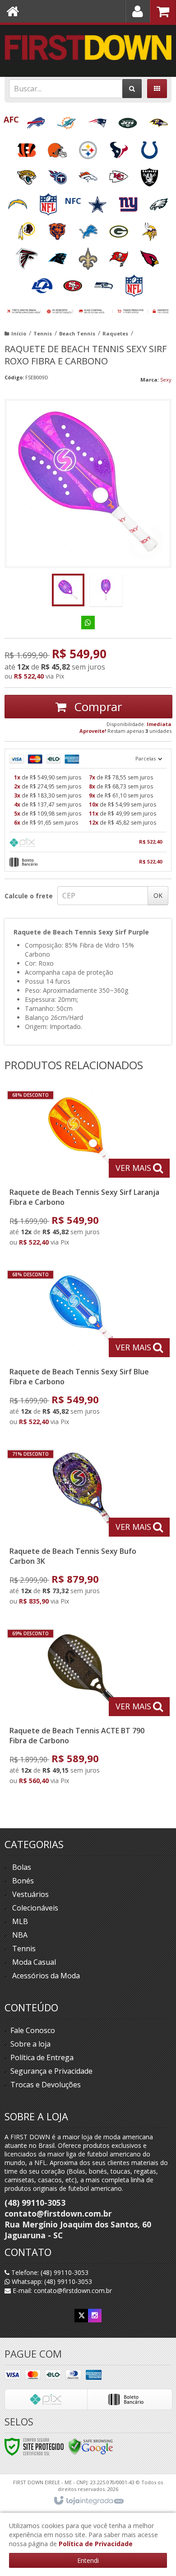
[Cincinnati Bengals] (28, 147)
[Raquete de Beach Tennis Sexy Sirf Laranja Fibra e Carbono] (86, 1171)
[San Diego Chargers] (19, 201)
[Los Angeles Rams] (43, 283)
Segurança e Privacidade (51, 2071)
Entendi (88, 2560)
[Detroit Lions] (89, 229)
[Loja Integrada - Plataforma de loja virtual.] (88, 2501)
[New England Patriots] (98, 120)
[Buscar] (132, 89)
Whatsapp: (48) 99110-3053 (51, 2281)
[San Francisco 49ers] (74, 283)
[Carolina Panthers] (58, 256)
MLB (20, 1921)
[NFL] (49, 201)
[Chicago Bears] (58, 229)
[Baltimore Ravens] (158, 120)
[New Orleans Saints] (89, 256)
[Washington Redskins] (28, 229)
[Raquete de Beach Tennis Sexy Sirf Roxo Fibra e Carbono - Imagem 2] (106, 590)
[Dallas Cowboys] (98, 201)
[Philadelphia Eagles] (159, 201)
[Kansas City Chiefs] (120, 174)
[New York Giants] (129, 201)
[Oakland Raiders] (149, 174)
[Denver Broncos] (89, 174)
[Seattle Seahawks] (104, 283)
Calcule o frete (29, 896)
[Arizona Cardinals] (149, 256)
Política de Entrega (42, 2057)
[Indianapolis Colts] (149, 147)
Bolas (22, 1867)
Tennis (43, 333)
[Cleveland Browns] (58, 147)
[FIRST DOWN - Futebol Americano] (88, 47)
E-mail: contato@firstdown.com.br (61, 2291)
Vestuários (30, 1894)
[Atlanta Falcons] (28, 256)
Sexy (166, 380)
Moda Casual (34, 1962)
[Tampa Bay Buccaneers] (120, 256)
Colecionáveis (35, 1908)
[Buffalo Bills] (37, 120)
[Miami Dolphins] (67, 120)
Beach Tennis (77, 333)
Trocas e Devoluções (46, 2085)
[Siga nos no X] (81, 2315)
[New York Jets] (129, 120)
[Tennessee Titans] (58, 174)
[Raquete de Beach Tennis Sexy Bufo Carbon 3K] (86, 1530)
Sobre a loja (30, 2044)
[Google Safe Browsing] (91, 2446)
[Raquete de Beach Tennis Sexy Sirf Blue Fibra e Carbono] (86, 1350)
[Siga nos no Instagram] (95, 2315)
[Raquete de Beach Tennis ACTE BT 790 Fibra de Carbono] (86, 1709)
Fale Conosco (33, 2030)
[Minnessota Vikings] (149, 229)
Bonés (23, 1881)
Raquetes (115, 333)
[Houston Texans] (120, 147)
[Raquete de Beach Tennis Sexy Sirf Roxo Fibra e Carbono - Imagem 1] (68, 590)
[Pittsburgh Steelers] (89, 147)
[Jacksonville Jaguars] (28, 174)
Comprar (96, 707)
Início (19, 333)
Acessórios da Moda (46, 1976)
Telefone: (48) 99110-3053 (49, 2272)
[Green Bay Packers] (120, 229)
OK (158, 895)
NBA (20, 1935)
